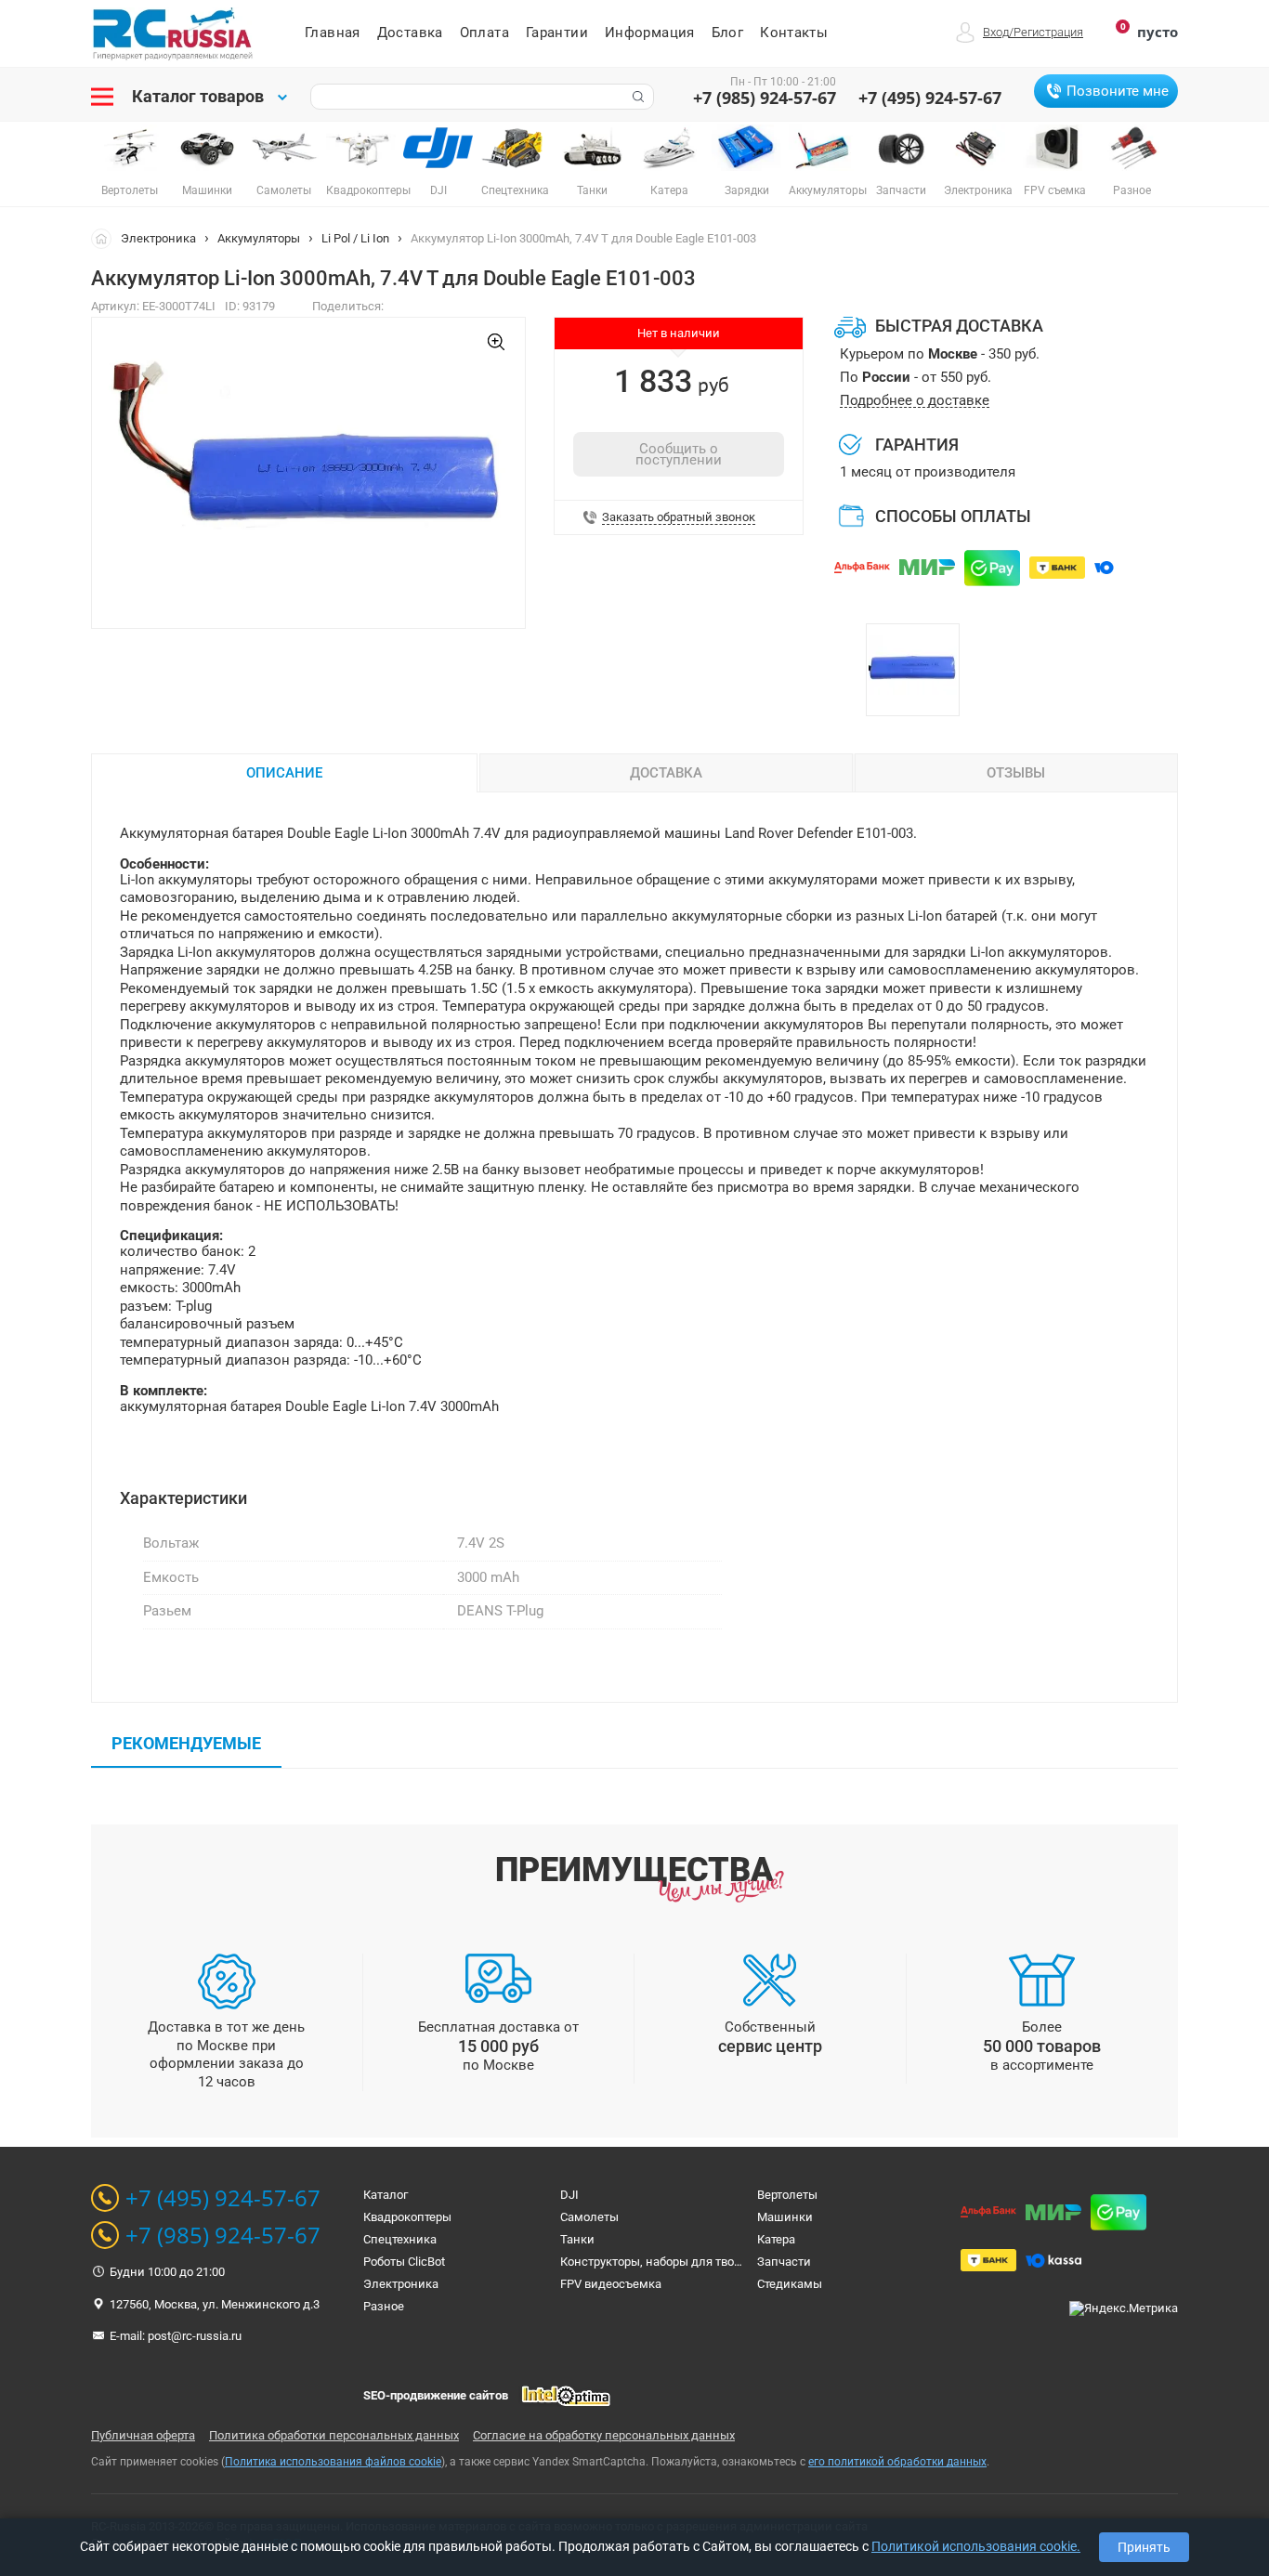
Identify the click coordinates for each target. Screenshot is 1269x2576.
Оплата (484, 33)
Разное (384, 2306)
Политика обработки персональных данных (334, 2435)
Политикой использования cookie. (976, 2546)
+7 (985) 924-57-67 (765, 98)
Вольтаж (171, 1543)
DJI (569, 2195)
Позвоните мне (1118, 91)
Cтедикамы (790, 2284)
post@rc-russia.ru (195, 2336)
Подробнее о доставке (915, 401)
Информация (650, 33)
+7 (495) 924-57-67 (930, 98)
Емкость (171, 1577)
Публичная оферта (143, 2435)
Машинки (785, 2217)
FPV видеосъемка (611, 2284)
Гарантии (557, 33)
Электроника (158, 238)
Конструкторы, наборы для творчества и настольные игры (726, 2262)
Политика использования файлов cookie (333, 2462)
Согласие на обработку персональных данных (604, 2435)
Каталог (386, 2195)
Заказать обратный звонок (679, 517)
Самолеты (589, 2217)
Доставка (410, 33)
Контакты (794, 33)
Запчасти (784, 2262)
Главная (333, 33)
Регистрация (1048, 32)
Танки (577, 2239)
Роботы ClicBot (404, 2262)
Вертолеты (787, 2195)
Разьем (167, 1611)
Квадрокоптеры (407, 2217)
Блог (728, 33)
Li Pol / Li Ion (355, 238)
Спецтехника (400, 2239)
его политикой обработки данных (897, 2462)
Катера (776, 2239)
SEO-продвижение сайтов (436, 2395)
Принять (1144, 2547)
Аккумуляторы (259, 238)
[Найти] (636, 97)
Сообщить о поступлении (679, 454)
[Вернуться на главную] (106, 238)
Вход (996, 32)
